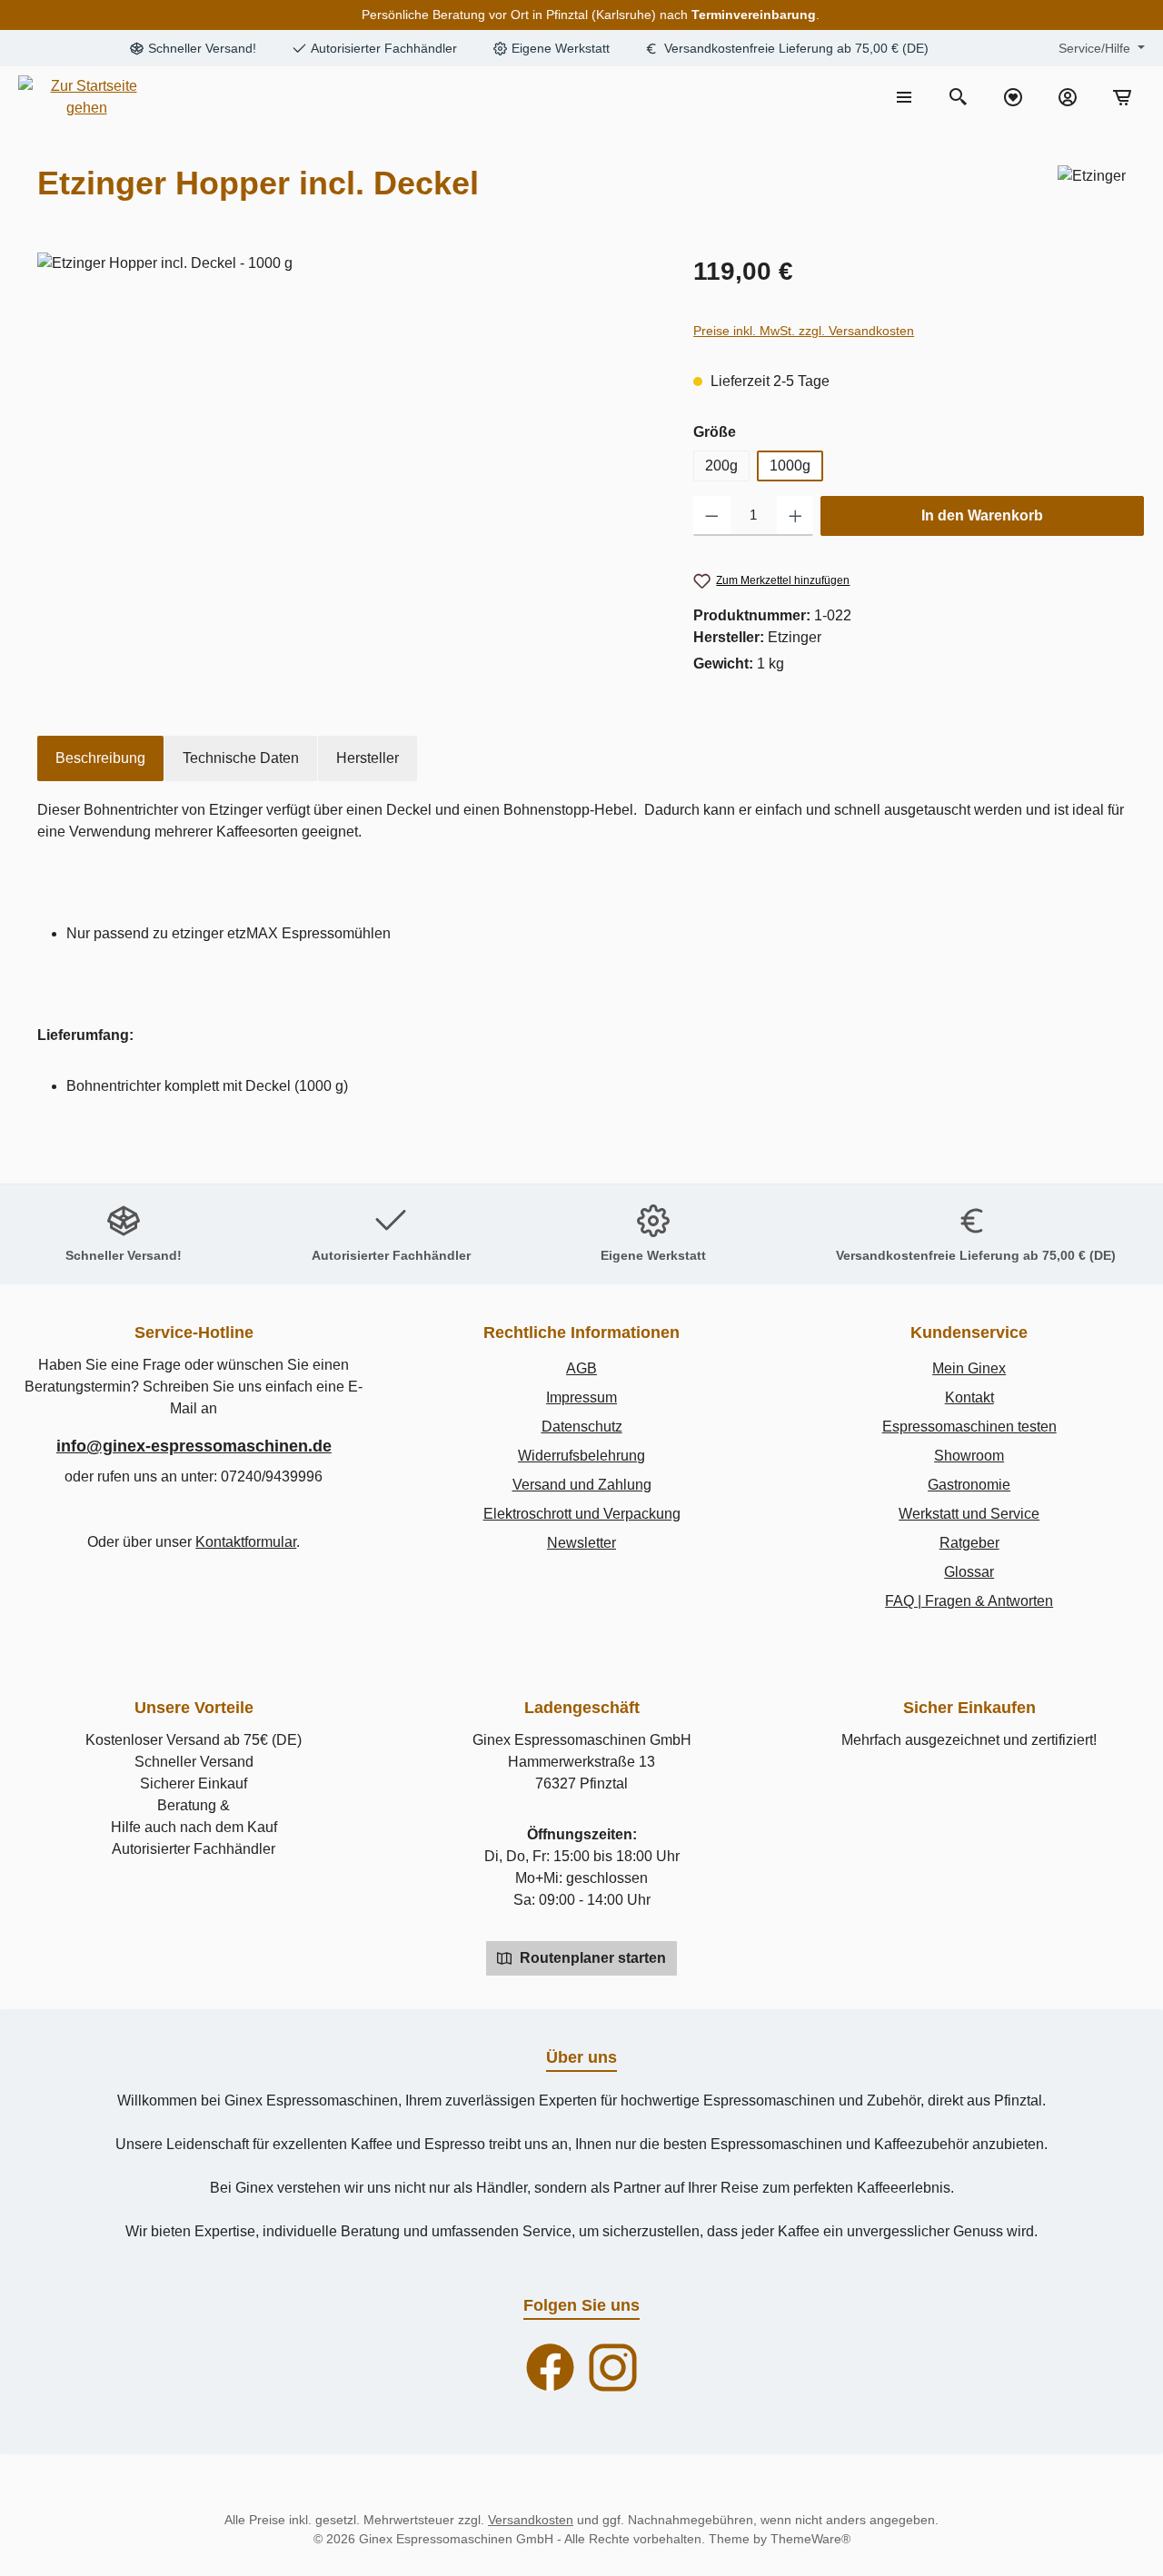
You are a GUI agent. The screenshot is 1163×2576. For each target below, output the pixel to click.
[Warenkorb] (1122, 98)
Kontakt (969, 1397)
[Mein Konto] (1068, 98)
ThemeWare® (810, 2539)
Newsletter (581, 1543)
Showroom (969, 1456)
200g (721, 466)
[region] (356, 448)
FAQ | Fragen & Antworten (969, 1601)
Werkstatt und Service (969, 1514)
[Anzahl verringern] (712, 516)
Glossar (969, 1572)
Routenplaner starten (591, 1958)
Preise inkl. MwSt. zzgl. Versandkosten (804, 331)
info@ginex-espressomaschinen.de (194, 1446)
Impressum (581, 1397)
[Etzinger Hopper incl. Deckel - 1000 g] (365, 448)
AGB (581, 1368)
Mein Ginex (969, 1368)
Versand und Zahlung (582, 1485)
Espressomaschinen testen (969, 1427)
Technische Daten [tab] (241, 758)
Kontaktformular (246, 1542)
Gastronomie (969, 1485)
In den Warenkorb (982, 515)
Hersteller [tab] (368, 758)
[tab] (100, 758)
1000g (790, 466)
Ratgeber (969, 1543)
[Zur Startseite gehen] (86, 97)
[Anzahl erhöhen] (795, 516)
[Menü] (904, 98)
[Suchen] (959, 98)
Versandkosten (531, 2520)
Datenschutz (582, 1427)
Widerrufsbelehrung (581, 1456)
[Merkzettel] (1013, 98)
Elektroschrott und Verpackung (582, 1514)
